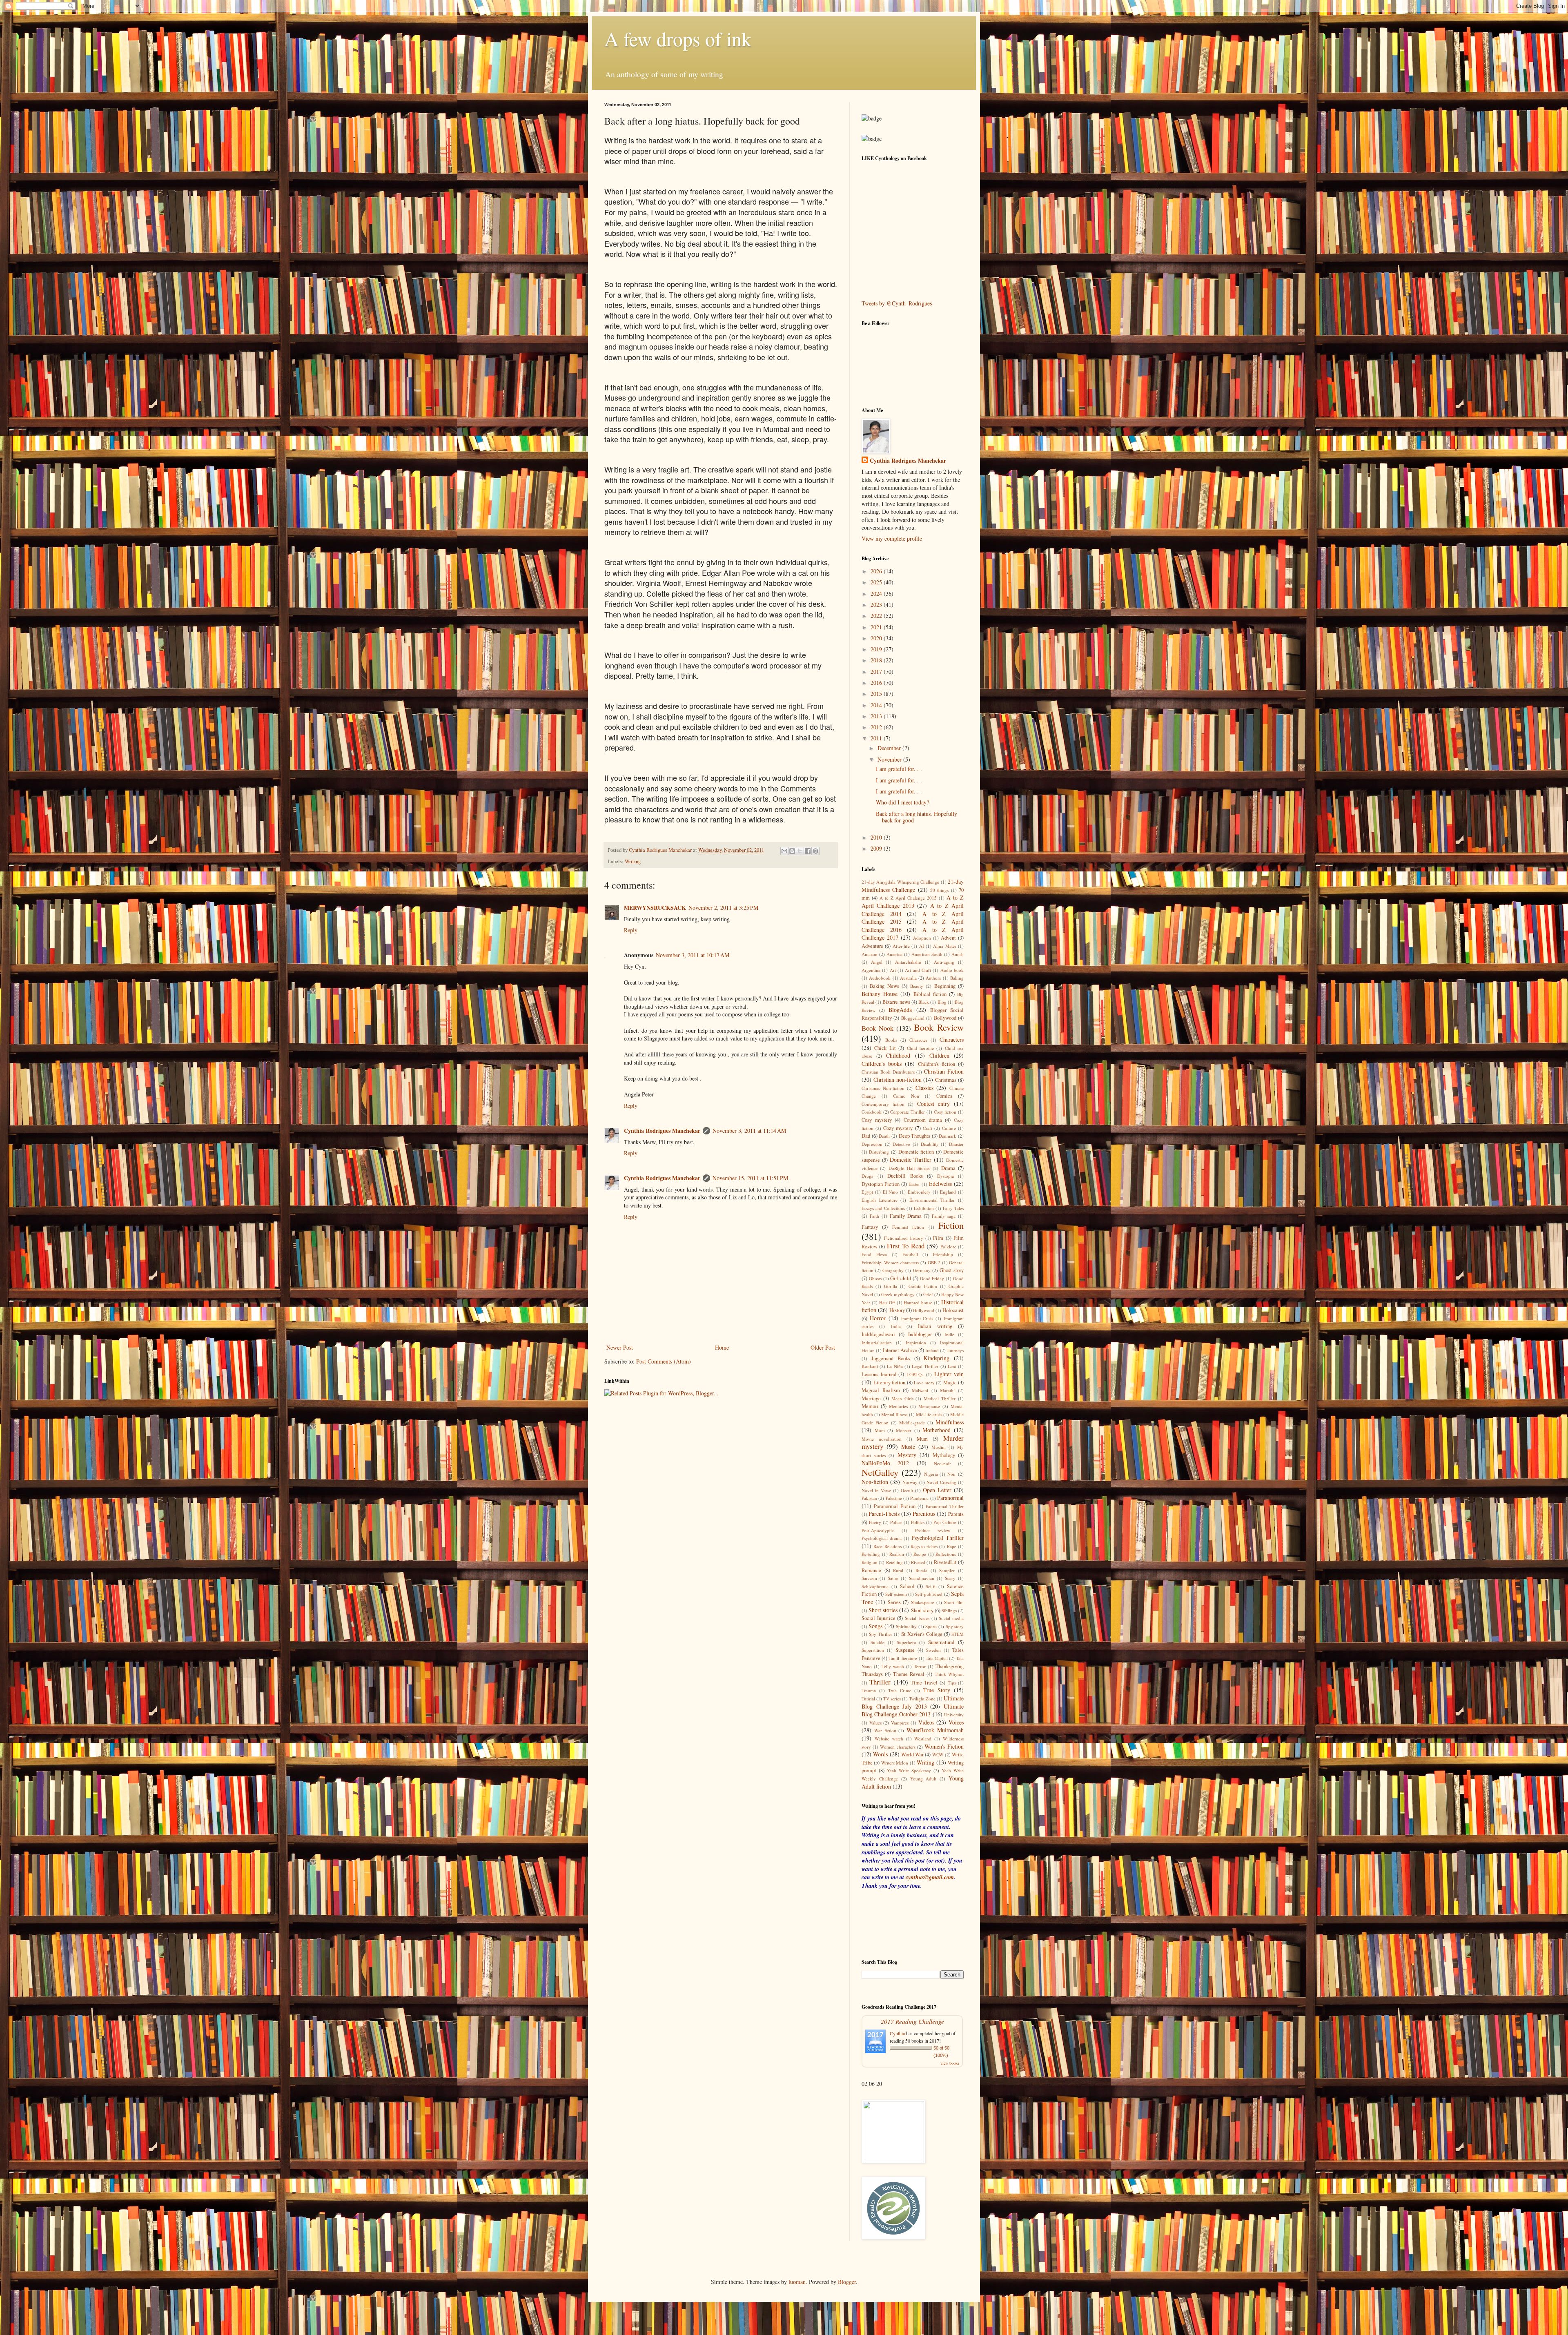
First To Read (906, 1246)
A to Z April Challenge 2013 (913, 901)
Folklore (948, 1247)
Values (875, 1723)
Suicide (878, 1642)
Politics (918, 1522)
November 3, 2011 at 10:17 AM (693, 955)
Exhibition (924, 1208)
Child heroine (920, 1048)
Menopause (929, 1406)
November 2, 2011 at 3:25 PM (723, 908)
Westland (923, 1739)
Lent (952, 1366)
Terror (920, 1666)
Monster (904, 1430)
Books (891, 1040)
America (894, 954)
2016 (877, 683)
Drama (948, 1168)
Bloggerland (913, 1018)
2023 (877, 605)
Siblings (949, 1610)
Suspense (905, 1650)
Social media (951, 1618)
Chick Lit (885, 1048)
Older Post (823, 1347)
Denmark (948, 1136)
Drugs (867, 1176)
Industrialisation (877, 1342)
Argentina (871, 970)
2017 (877, 672)
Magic (950, 1383)
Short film (954, 1602)
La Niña (895, 1366)
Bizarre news (896, 1002)
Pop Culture (945, 1522)
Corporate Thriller (908, 1112)
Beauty (917, 986)
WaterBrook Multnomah (935, 1730)
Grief (928, 1294)
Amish (958, 954)
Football (910, 1254)
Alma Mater (944, 946)
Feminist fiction (908, 1227)
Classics (924, 1088)
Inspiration (916, 1342)
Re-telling (871, 1554)
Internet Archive (900, 1350)
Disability (930, 1144)
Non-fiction (875, 1482)
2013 (877, 716)
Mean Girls (902, 1398)
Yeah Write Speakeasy (909, 1770)
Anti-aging (944, 962)
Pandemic (919, 1498)
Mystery (907, 1455)
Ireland (932, 1350)
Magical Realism (881, 1390)
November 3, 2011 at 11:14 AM (749, 1131)
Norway (910, 1482)
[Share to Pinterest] (815, 851)
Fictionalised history (903, 1238)
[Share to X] (800, 851)
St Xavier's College (922, 1634)
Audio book (952, 970)
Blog (942, 1002)
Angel (877, 962)
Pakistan (869, 1498)
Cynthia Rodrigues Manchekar (662, 1131)
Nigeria (931, 1474)
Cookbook (872, 1112)
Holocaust (953, 1310)
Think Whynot (949, 1674)
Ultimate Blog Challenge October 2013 (913, 1710)
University (954, 1714)
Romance (871, 1570)
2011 (877, 738)
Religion (870, 1562)
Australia (908, 978)
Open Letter (937, 1490)
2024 (877, 594)
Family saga (944, 1216)
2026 (877, 571)
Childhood (898, 1055)
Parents (956, 1514)
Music (908, 1447)
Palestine (894, 1498)
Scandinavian (922, 1578)
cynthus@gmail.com (930, 1877)
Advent (948, 938)
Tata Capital (937, 1658)
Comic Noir (906, 1096)
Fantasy (870, 1227)
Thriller (880, 1682)
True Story (937, 1690)
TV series (892, 1699)
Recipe (920, 1554)
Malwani (920, 1390)
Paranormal (950, 1498)
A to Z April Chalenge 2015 (908, 898)
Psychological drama (882, 1538)
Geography (893, 1270)
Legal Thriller (925, 1366)
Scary (950, 1578)
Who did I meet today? (902, 802)
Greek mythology (898, 1294)
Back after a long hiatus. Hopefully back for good (917, 817)
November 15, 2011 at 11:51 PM (750, 1178)
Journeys (955, 1350)
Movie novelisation (882, 1439)
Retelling (894, 1562)
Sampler (947, 1570)
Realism (897, 1554)
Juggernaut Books (891, 1358)
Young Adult (923, 1779)
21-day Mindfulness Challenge (913, 886)
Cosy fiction (945, 1112)
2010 (877, 837)
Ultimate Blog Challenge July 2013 (913, 1702)
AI (922, 946)
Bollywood (945, 1018)
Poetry (875, 1522)
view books (950, 2063)
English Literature (880, 1200)
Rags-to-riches (924, 1546)
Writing (633, 861)
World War (912, 1755)
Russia (921, 1570)
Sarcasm (869, 1578)
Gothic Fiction (923, 1286)
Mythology (944, 1455)
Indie (949, 1334)
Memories (898, 1406)
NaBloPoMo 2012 (885, 1463)
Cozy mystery (898, 1128)
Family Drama (906, 1216)
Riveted (918, 1562)
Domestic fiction (916, 1152)
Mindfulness (950, 1422)
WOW (938, 1755)
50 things (939, 890)
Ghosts (875, 1278)
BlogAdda (900, 1010)
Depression (872, 1144)
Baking (957, 978)
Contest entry (934, 1104)
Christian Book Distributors (888, 1072)
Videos (926, 1722)
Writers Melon (895, 1763)
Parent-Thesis (884, 1514)
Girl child (901, 1278)
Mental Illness (894, 1414)
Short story (922, 1610)
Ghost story (952, 1270)
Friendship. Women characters (890, 1262)
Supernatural (941, 1642)
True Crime (900, 1690)
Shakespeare (923, 1602)
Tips (952, 1683)
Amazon (870, 954)
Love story (924, 1383)
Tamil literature (903, 1658)
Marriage (871, 1398)
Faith (874, 1216)
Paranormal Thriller (945, 1506)
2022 (877, 616)
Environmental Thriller (932, 1200)
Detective (901, 1144)
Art (893, 970)
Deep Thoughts (915, 1136)
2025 (877, 582)
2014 (877, 705)
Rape (952, 1546)
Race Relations (887, 1546)
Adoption (922, 938)
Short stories (883, 1610)
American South (927, 954)
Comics (944, 1096)
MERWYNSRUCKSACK (655, 908)
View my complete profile (892, 538)
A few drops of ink (678, 38)
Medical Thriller (940, 1398)
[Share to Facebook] (808, 851)
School (907, 1586)
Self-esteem (896, 1594)
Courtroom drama (923, 1120)
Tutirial (868, 1699)
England (948, 1192)
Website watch (889, 1739)
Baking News (884, 986)
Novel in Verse (876, 1490)
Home (722, 1347)
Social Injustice (879, 1618)
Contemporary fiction (883, 1104)
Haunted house (918, 1302)
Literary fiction (890, 1383)
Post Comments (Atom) (664, 1361)
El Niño (891, 1192)
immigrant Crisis (917, 1318)
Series (894, 1602)
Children (939, 1055)
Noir (952, 1474)
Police (896, 1522)
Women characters (898, 1747)
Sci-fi (931, 1586)
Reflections (946, 1554)
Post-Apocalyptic (878, 1530)
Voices (956, 1722)
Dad (866, 1136)
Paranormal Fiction (894, 1506)
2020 (877, 638)
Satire (893, 1578)
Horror (878, 1318)
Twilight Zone (922, 1699)
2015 (877, 694)
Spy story (955, 1626)
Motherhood (937, 1430)
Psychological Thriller (938, 1538)
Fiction (951, 1225)
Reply (631, 930)
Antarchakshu (908, 962)
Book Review (939, 1027)
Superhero (906, 1642)
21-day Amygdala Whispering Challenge (900, 882)
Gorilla (891, 1286)
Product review (933, 1530)
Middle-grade (912, 1423)
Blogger (847, 2282)
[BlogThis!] (792, 851)
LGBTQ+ (915, 1374)
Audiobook (880, 978)
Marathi (947, 1390)
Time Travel (924, 1683)
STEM (958, 1634)
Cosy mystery (877, 1120)
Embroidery (919, 1192)
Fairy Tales (953, 1208)
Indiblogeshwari (878, 1334)
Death (884, 1136)
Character (918, 1040)
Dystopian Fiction (881, 1184)
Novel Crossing (941, 1482)
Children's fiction (937, 1064)
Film (938, 1238)
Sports (931, 1626)
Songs (875, 1626)
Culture (949, 1128)
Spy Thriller (881, 1634)
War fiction (885, 1730)
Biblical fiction (930, 994)
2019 (877, 649)
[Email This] (784, 851)
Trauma (869, 1690)
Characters (952, 1039)
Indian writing (935, 1326)
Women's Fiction (944, 1746)
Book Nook (878, 1028)
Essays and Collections (883, 1208)
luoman (797, 2282)
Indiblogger (920, 1334)
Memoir (870, 1406)
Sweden (933, 1650)
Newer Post (620, 1347)
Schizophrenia (875, 1586)
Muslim (939, 1447)
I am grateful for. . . (899, 769)
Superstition (873, 1650)
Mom (880, 1430)
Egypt (867, 1192)
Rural (898, 1570)
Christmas (946, 1080)
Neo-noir (942, 1463)
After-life (901, 946)
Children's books (882, 1064)
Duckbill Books (905, 1176)
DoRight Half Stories (910, 1168)
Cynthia (897, 2033)
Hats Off (887, 1302)
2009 (877, 848)
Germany (922, 1270)
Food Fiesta (874, 1254)
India (896, 1326)
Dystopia (945, 1176)
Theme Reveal (909, 1674)
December (890, 748)
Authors (933, 978)
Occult (907, 1490)
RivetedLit (945, 1562)
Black (924, 1002)
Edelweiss (940, 1184)
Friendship (943, 1254)
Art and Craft (918, 970)
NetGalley (880, 1472)
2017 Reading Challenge (912, 2021)
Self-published (929, 1594)
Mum (922, 1439)
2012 (877, 727)
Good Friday (932, 1278)
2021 (877, 627)
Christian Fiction (944, 1071)
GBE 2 (934, 1262)
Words (880, 1754)
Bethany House (880, 994)
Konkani (870, 1366)
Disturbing (879, 1152)
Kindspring (937, 1358)
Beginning (945, 986)
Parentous (924, 1514)
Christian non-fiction (898, 1079)
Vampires (900, 1723)
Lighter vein (949, 1374)
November (890, 759)
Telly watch (893, 1666)
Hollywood (924, 1310)
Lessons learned (879, 1374)
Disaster (956, 1144)
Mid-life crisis (929, 1414)
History (897, 1310)
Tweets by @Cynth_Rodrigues (897, 303)
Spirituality (906, 1626)
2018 (877, 660)
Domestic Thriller (911, 1160)
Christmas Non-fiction (883, 1088)
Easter (914, 1184)
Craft (928, 1128)
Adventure (872, 946)
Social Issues (917, 1618)
